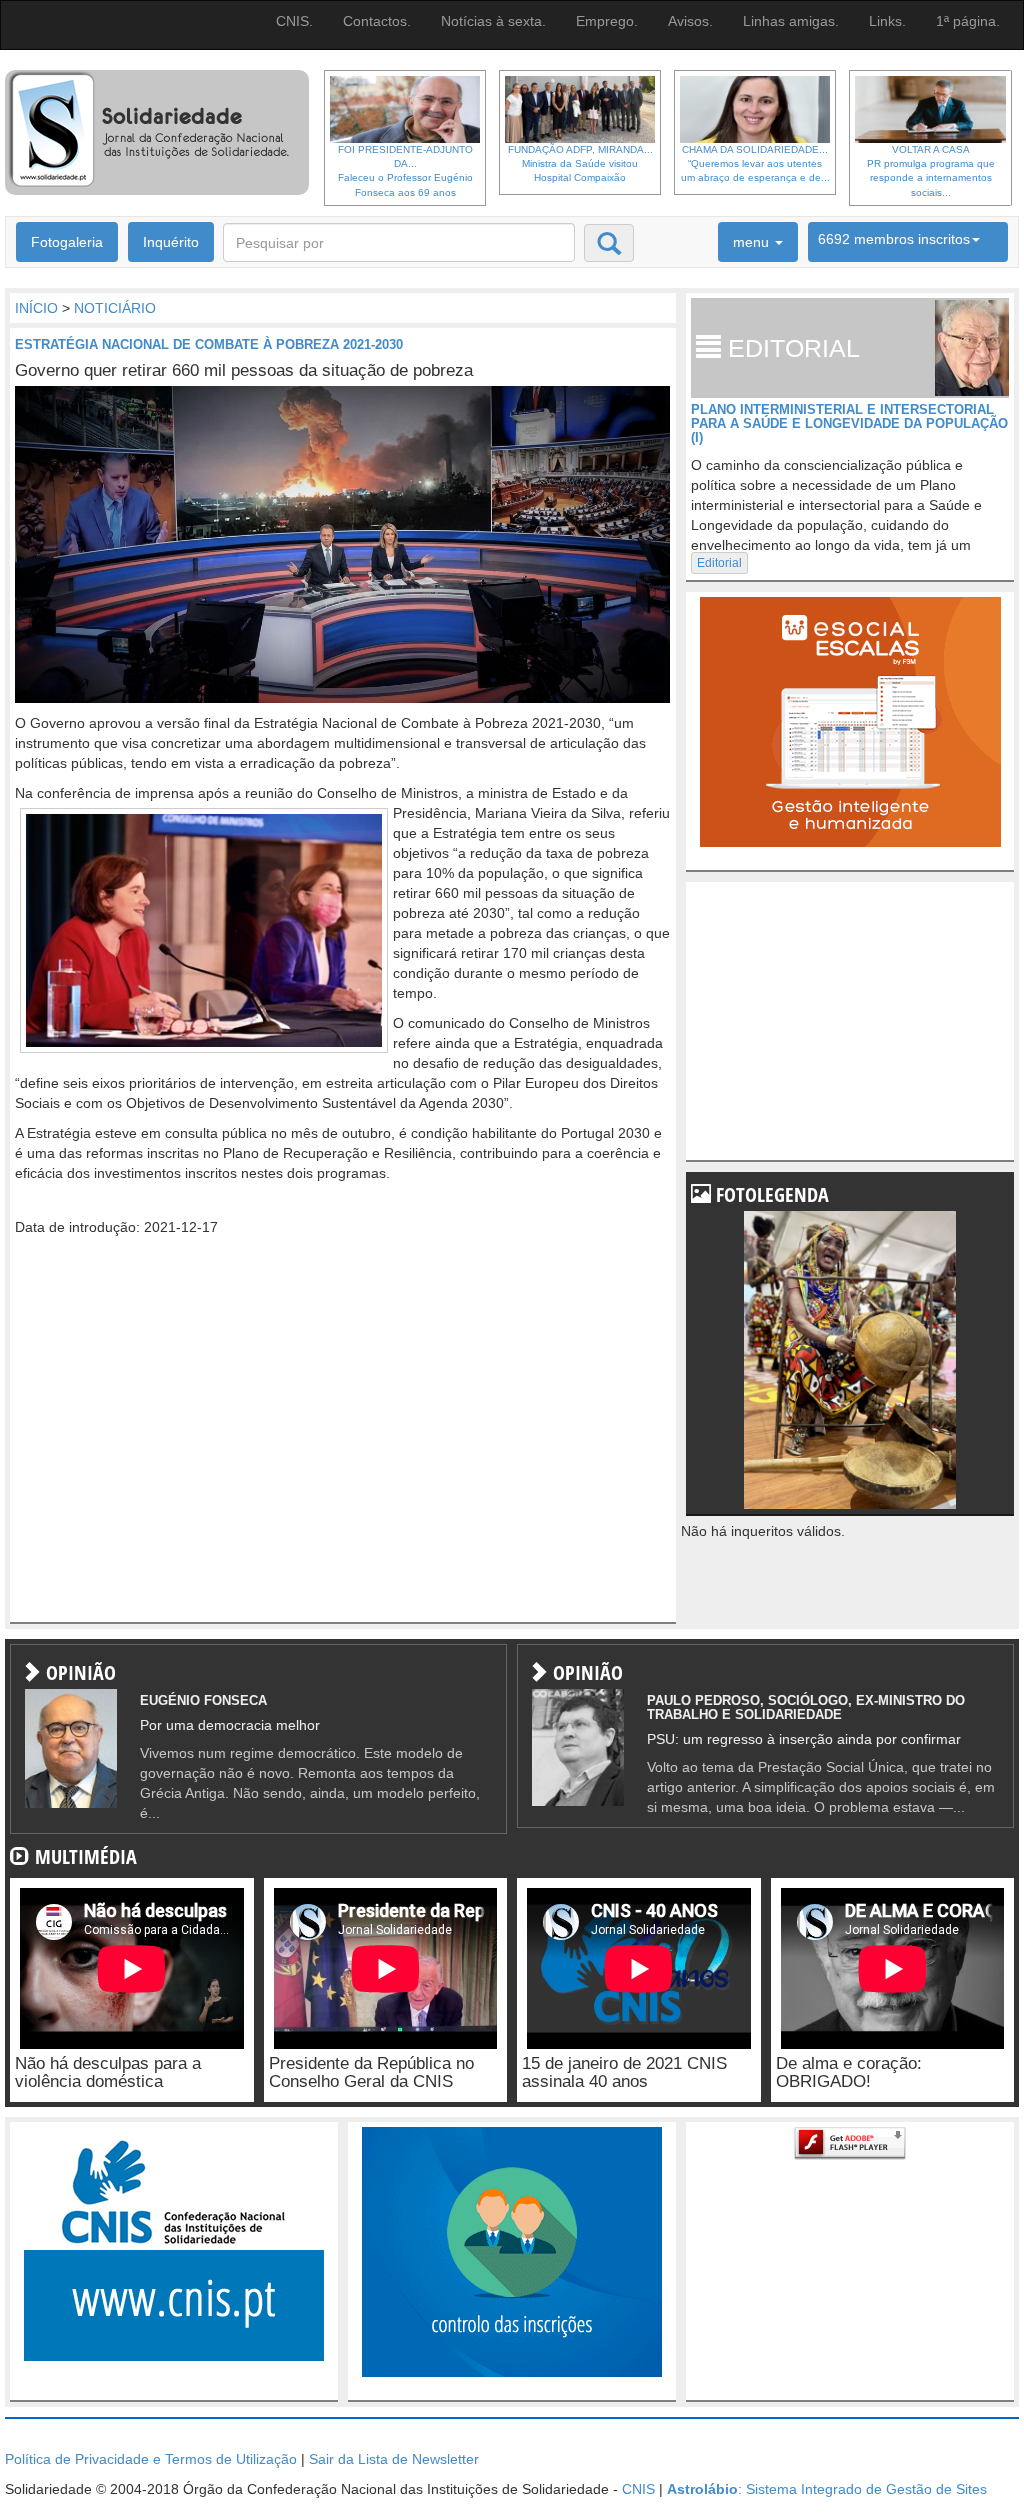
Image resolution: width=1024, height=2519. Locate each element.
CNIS (638, 2489)
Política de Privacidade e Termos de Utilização (151, 2459)
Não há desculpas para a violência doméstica (108, 2073)
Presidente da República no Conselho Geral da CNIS (371, 2073)
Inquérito (171, 242)
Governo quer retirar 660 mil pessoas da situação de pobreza (244, 370)
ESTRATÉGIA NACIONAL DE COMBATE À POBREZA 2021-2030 (209, 344)
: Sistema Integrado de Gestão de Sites (827, 2489)
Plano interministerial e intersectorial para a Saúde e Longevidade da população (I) (849, 424)
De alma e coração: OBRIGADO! (849, 2073)
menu (753, 242)
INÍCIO (36, 308)
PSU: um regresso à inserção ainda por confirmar (804, 1739)
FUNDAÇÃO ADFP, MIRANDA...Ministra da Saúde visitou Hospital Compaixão (580, 164)
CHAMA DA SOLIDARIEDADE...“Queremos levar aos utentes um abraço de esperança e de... (755, 164)
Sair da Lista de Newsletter (394, 2459)
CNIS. (294, 21)
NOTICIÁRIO (115, 308)
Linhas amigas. (791, 21)
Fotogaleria (67, 242)
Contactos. (377, 21)
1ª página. (968, 21)
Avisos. (690, 21)
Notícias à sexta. (493, 21)
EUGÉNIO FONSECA (203, 1700)
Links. (887, 21)
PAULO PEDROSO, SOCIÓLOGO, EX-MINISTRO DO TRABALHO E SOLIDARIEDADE (806, 1707)
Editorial (719, 563)
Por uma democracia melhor (230, 1725)
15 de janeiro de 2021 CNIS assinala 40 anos (624, 2073)
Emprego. (607, 21)
